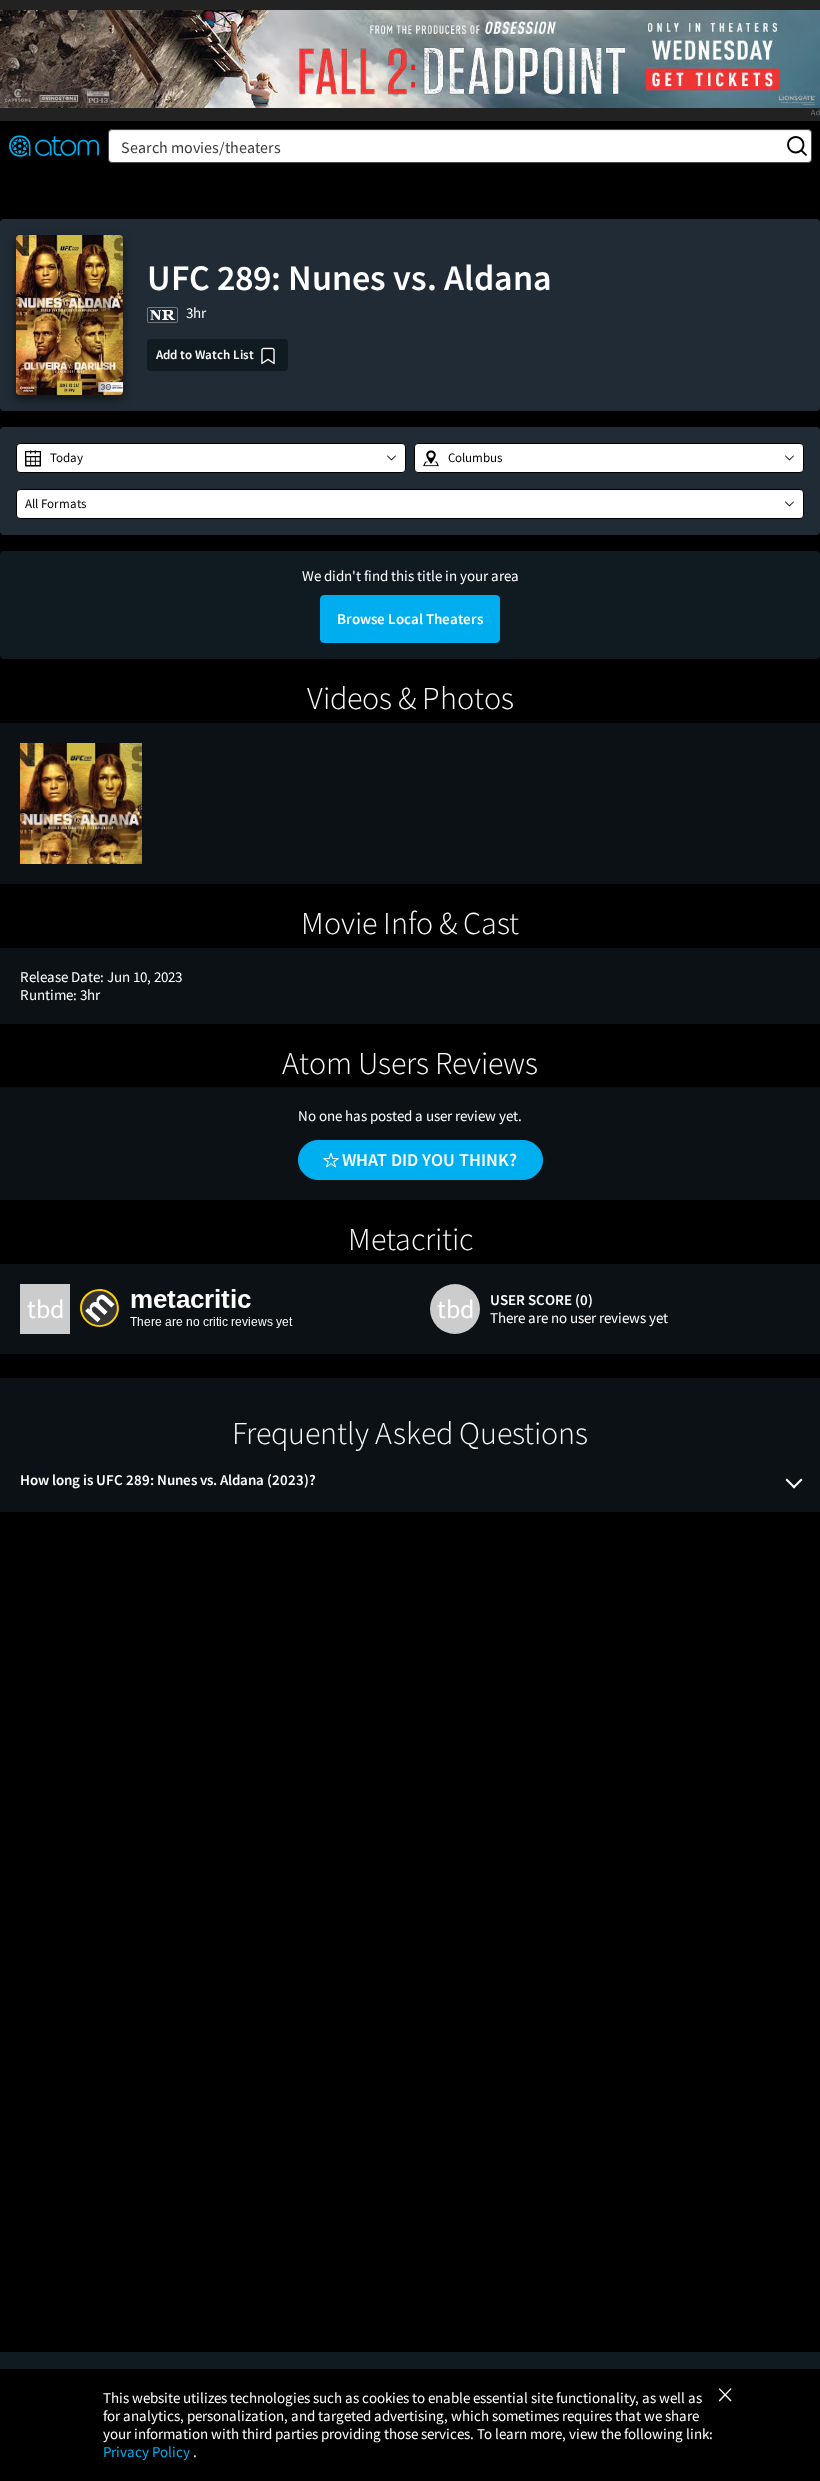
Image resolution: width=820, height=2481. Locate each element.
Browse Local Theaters (410, 618)
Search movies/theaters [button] (201, 147)
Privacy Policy (148, 2451)
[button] (211, 458)
